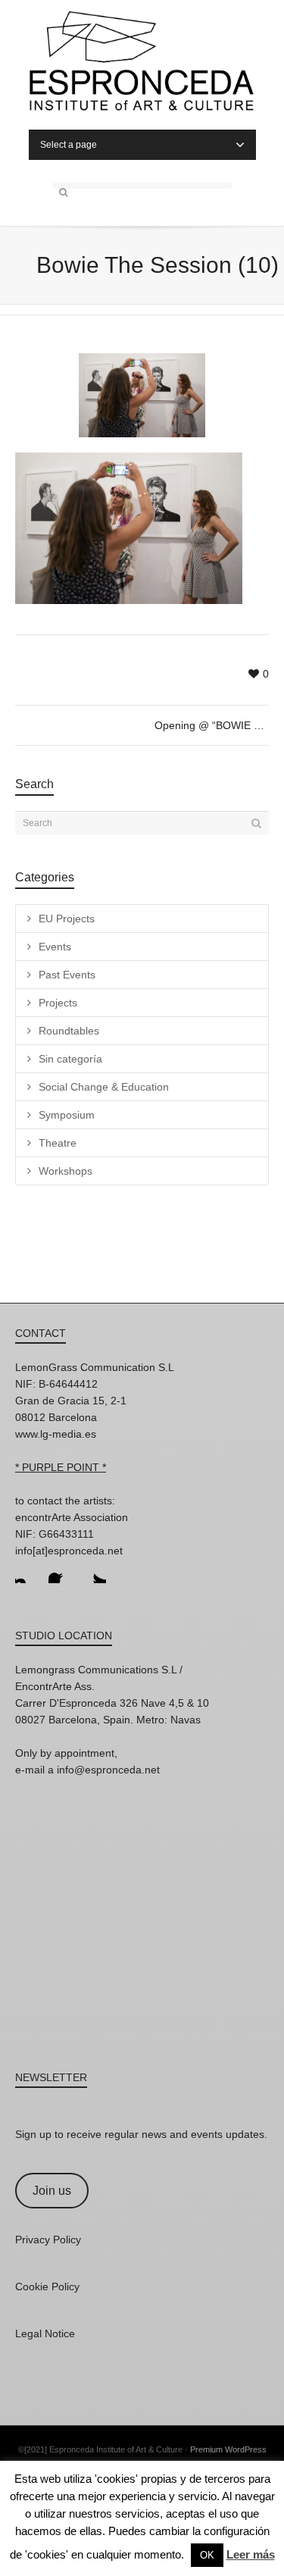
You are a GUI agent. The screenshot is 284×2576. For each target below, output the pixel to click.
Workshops (66, 1171)
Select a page (69, 145)
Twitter (94, 1571)
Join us (52, 2191)
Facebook (61, 1571)
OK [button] (207, 2555)
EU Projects (67, 919)
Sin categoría (70, 1059)
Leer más (251, 2554)
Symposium (67, 1115)
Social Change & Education (104, 1087)
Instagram (27, 1571)
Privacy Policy (48, 2240)
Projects (58, 1003)
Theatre (58, 1143)
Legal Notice (45, 2333)
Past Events (67, 975)
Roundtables (69, 1031)
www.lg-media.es (56, 1434)
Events (55, 947)
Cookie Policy (47, 2286)
